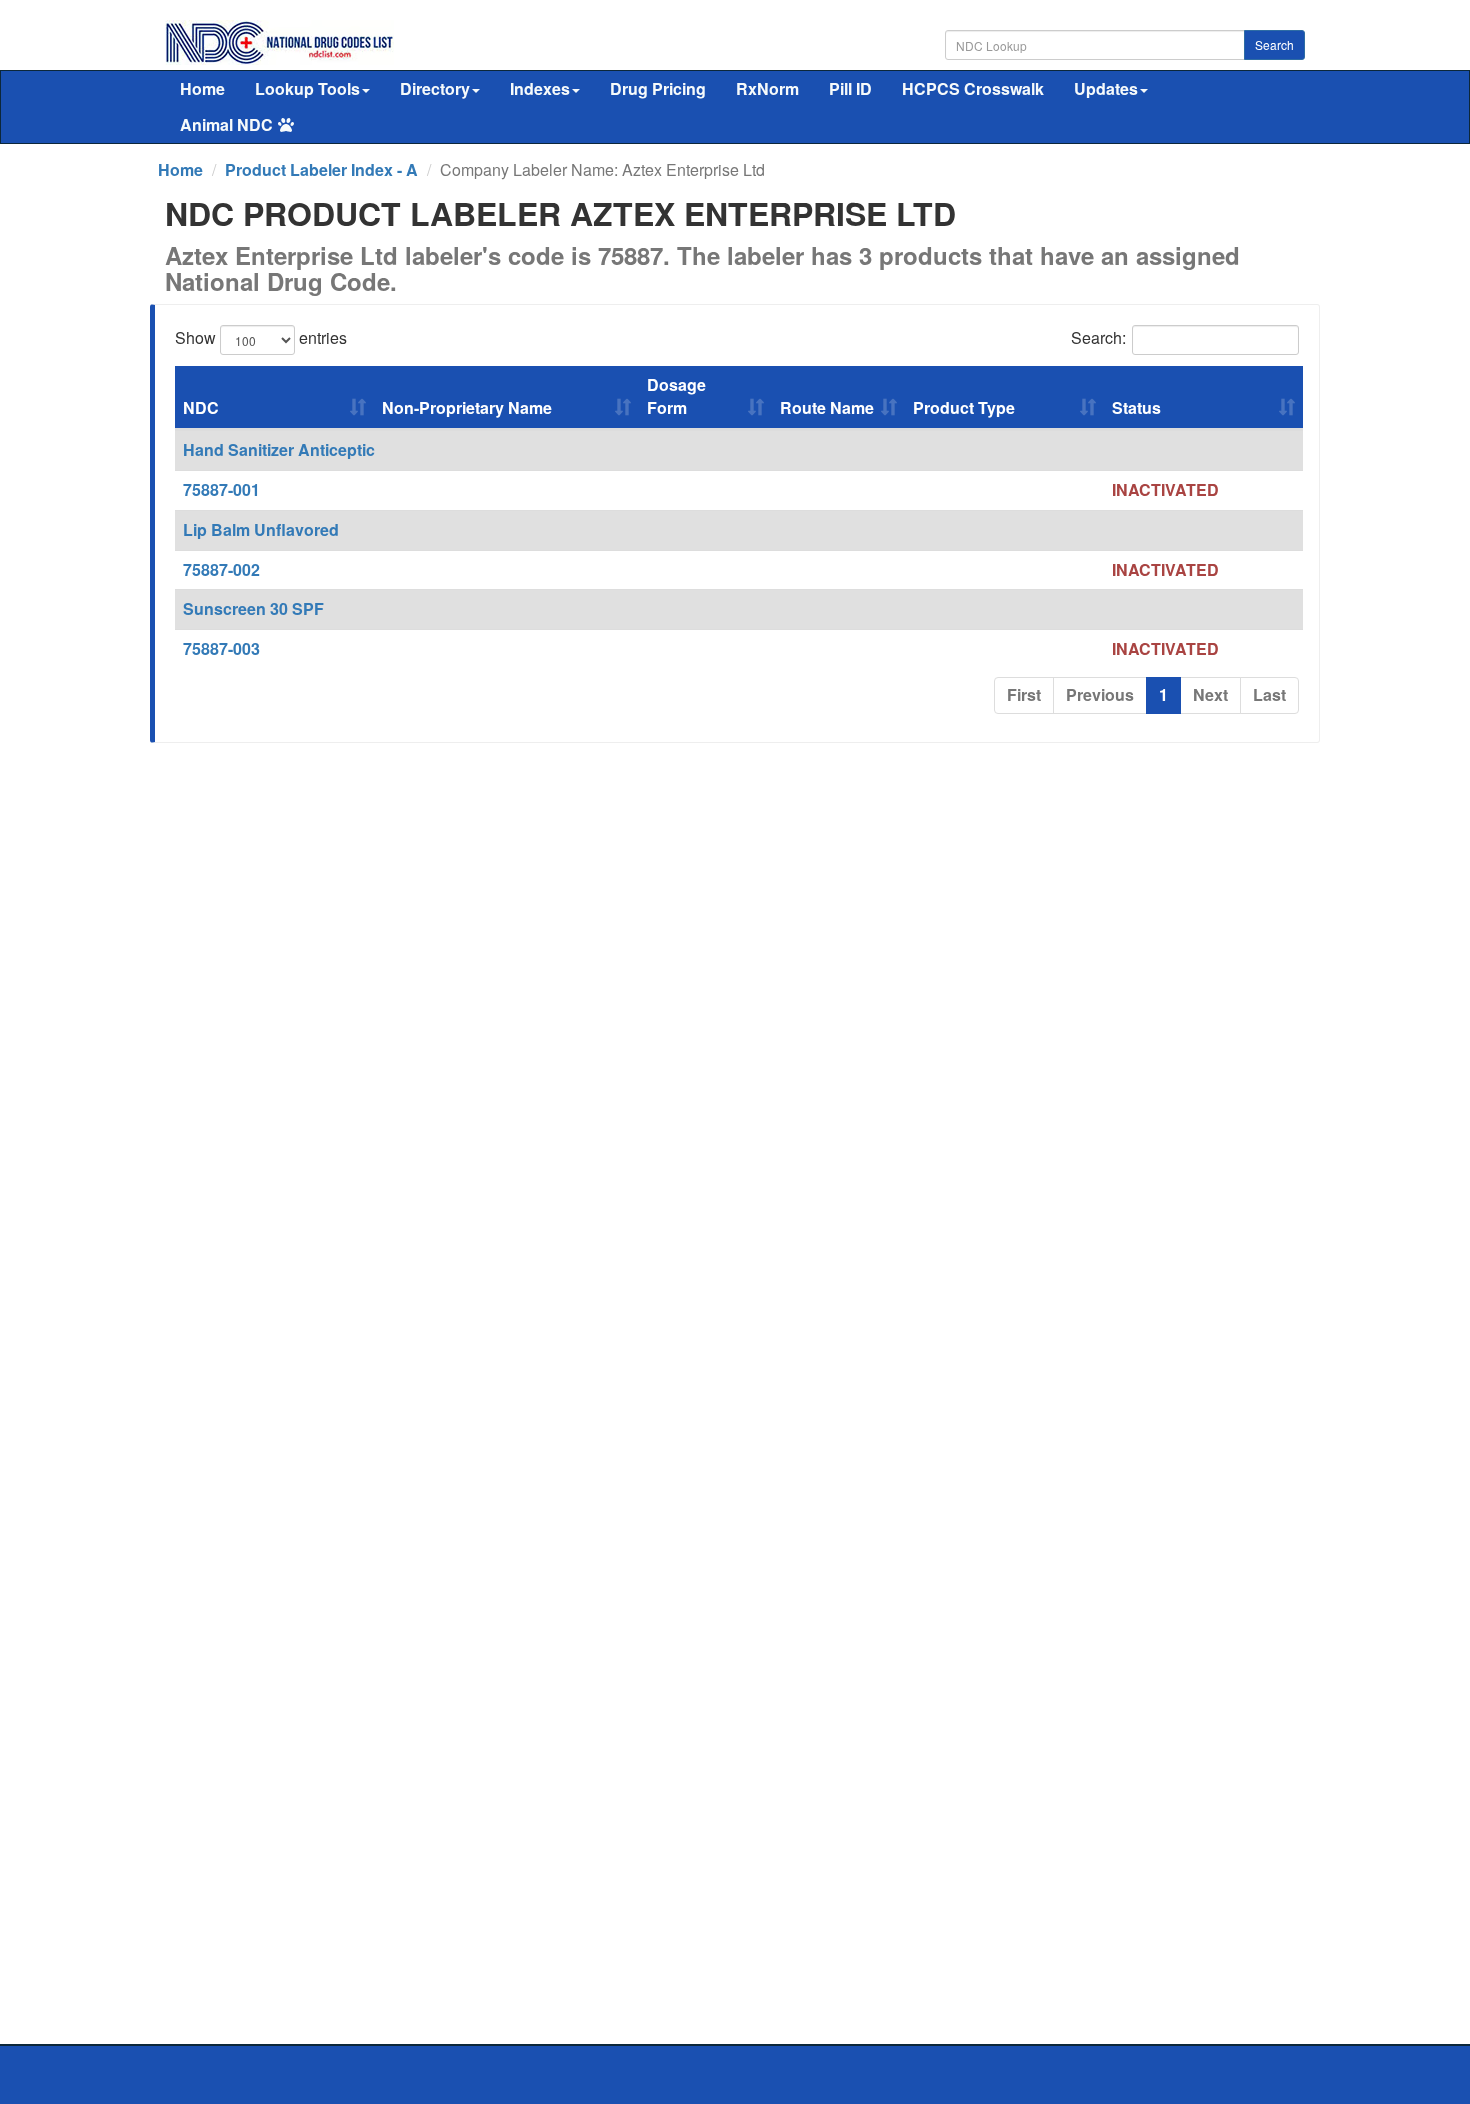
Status (1136, 407)
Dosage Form (676, 396)
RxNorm (767, 88)
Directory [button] (435, 88)
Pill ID (850, 88)
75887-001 (221, 489)
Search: (1098, 338)
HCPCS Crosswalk (973, 88)
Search (1274, 44)
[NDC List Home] (279, 40)
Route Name (827, 407)
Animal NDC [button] (226, 124)
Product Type (964, 407)
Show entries (261, 338)
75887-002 (221, 569)
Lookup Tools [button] (307, 88)
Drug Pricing (658, 88)
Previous (1100, 694)
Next (1210, 694)
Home (202, 88)
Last (1269, 694)
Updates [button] (1106, 88)
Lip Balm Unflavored (261, 529)
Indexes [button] (540, 88)
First (1024, 694)
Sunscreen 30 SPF (253, 608)
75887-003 (221, 648)
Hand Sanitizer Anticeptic (279, 449)
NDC (201, 407)
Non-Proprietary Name (467, 407)
